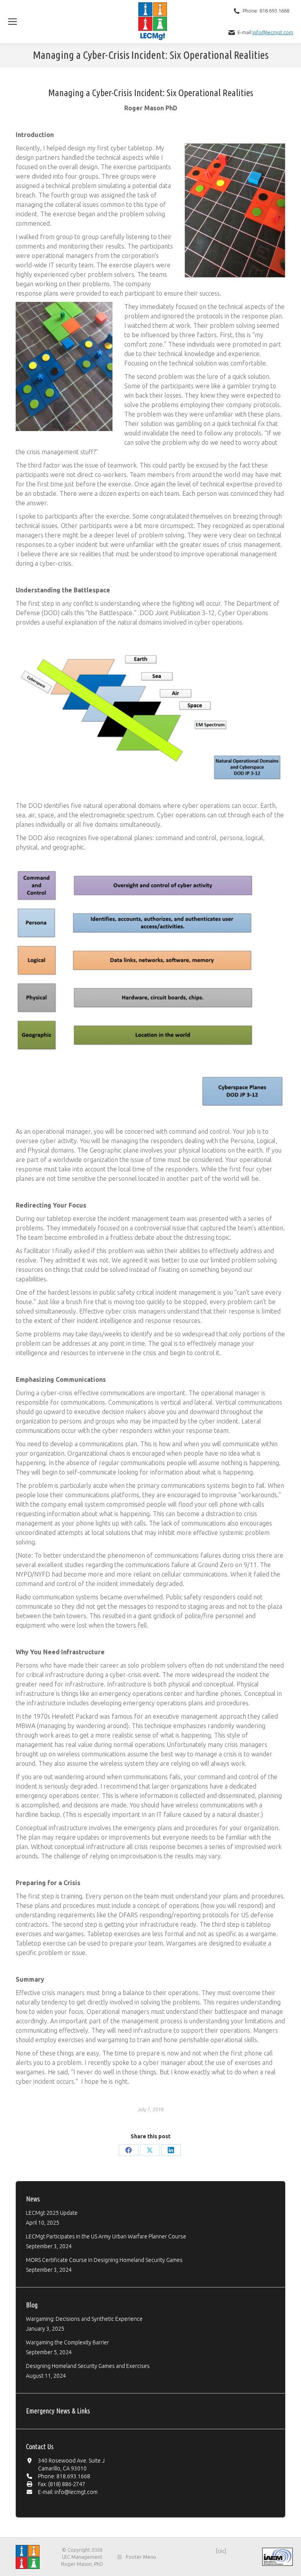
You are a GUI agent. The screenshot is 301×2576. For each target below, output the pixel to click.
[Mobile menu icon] (13, 22)
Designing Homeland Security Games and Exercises (88, 2366)
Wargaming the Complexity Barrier (67, 2342)
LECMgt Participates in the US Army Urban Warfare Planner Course (106, 2236)
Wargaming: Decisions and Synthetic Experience (84, 2319)
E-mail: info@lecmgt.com (68, 2492)
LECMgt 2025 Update (52, 2213)
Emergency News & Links (58, 2411)
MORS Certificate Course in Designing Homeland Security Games (104, 2260)
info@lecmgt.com (273, 32)
